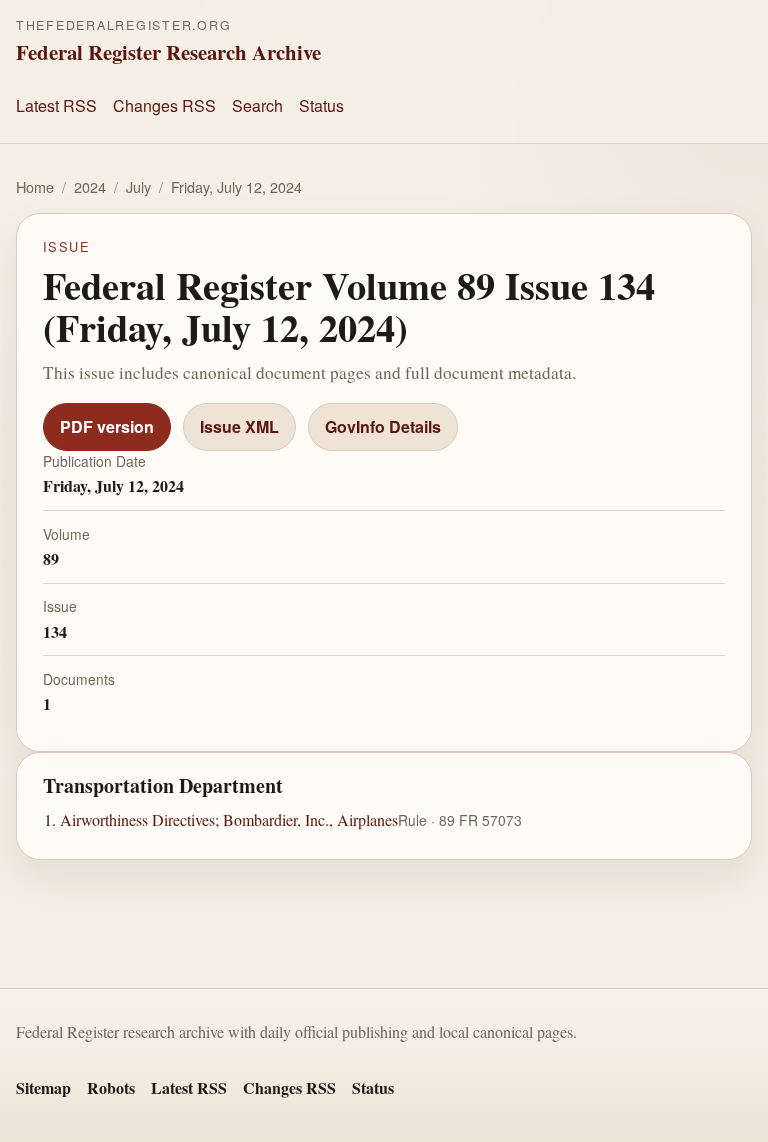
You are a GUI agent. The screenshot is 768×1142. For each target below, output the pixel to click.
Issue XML (239, 426)
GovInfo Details (383, 426)
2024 (90, 186)
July (138, 186)
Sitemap (43, 1087)
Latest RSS (56, 105)
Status (321, 105)
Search (257, 105)
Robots (111, 1087)
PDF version (107, 426)
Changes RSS (164, 105)
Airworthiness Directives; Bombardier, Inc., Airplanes (229, 818)
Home (35, 186)
